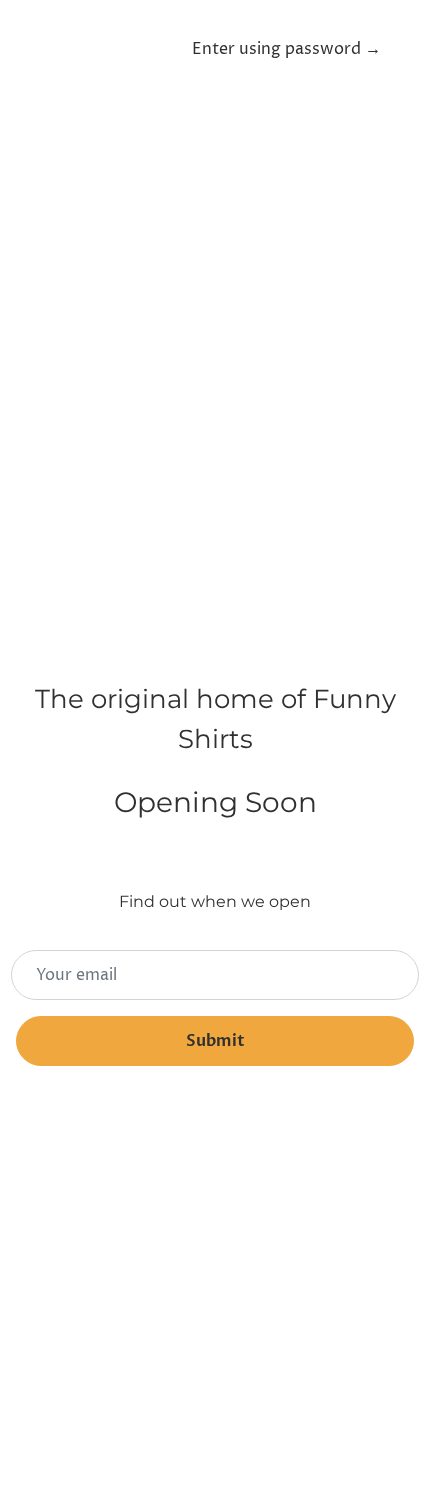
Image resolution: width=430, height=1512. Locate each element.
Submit (215, 1041)
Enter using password (286, 49)
